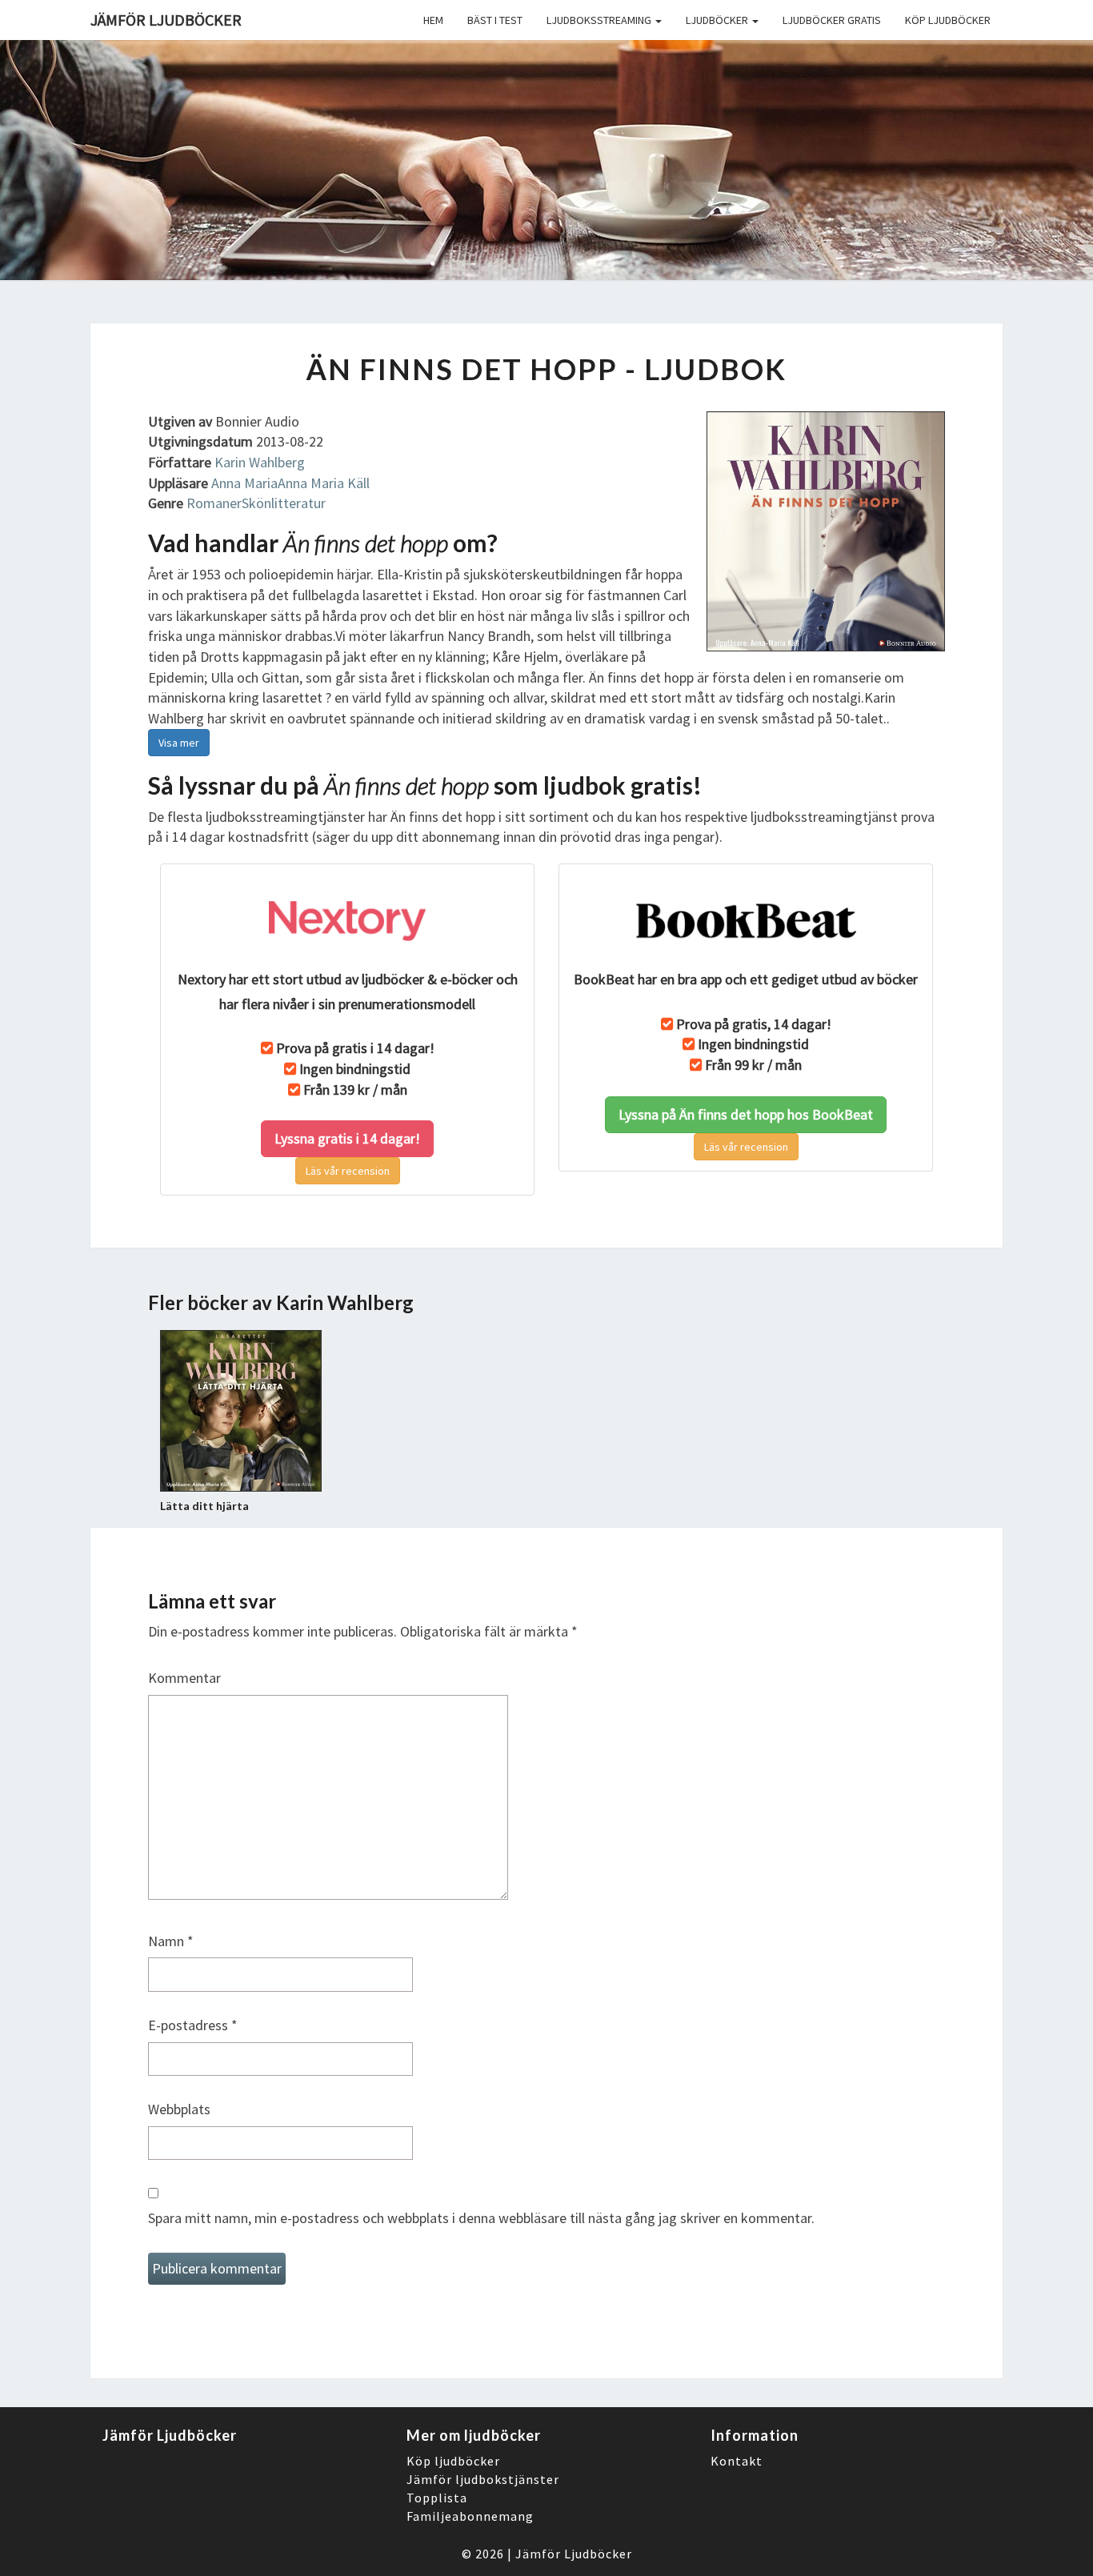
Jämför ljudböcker (166, 20)
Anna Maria (244, 483)
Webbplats (179, 2109)
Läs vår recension (348, 1171)
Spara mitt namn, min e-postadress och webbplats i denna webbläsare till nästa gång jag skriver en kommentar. (481, 2218)
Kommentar (184, 1678)
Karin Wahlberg (260, 462)
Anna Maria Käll (324, 483)
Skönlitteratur (284, 503)
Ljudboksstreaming (600, 20)
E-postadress (193, 2025)
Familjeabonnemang (470, 2516)
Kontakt (737, 2461)
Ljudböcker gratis (832, 20)
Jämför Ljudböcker (574, 2554)
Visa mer (179, 743)
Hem (433, 20)
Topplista (437, 2498)
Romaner (214, 503)
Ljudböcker (718, 20)
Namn (171, 1941)
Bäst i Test (495, 20)
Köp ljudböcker (948, 20)
